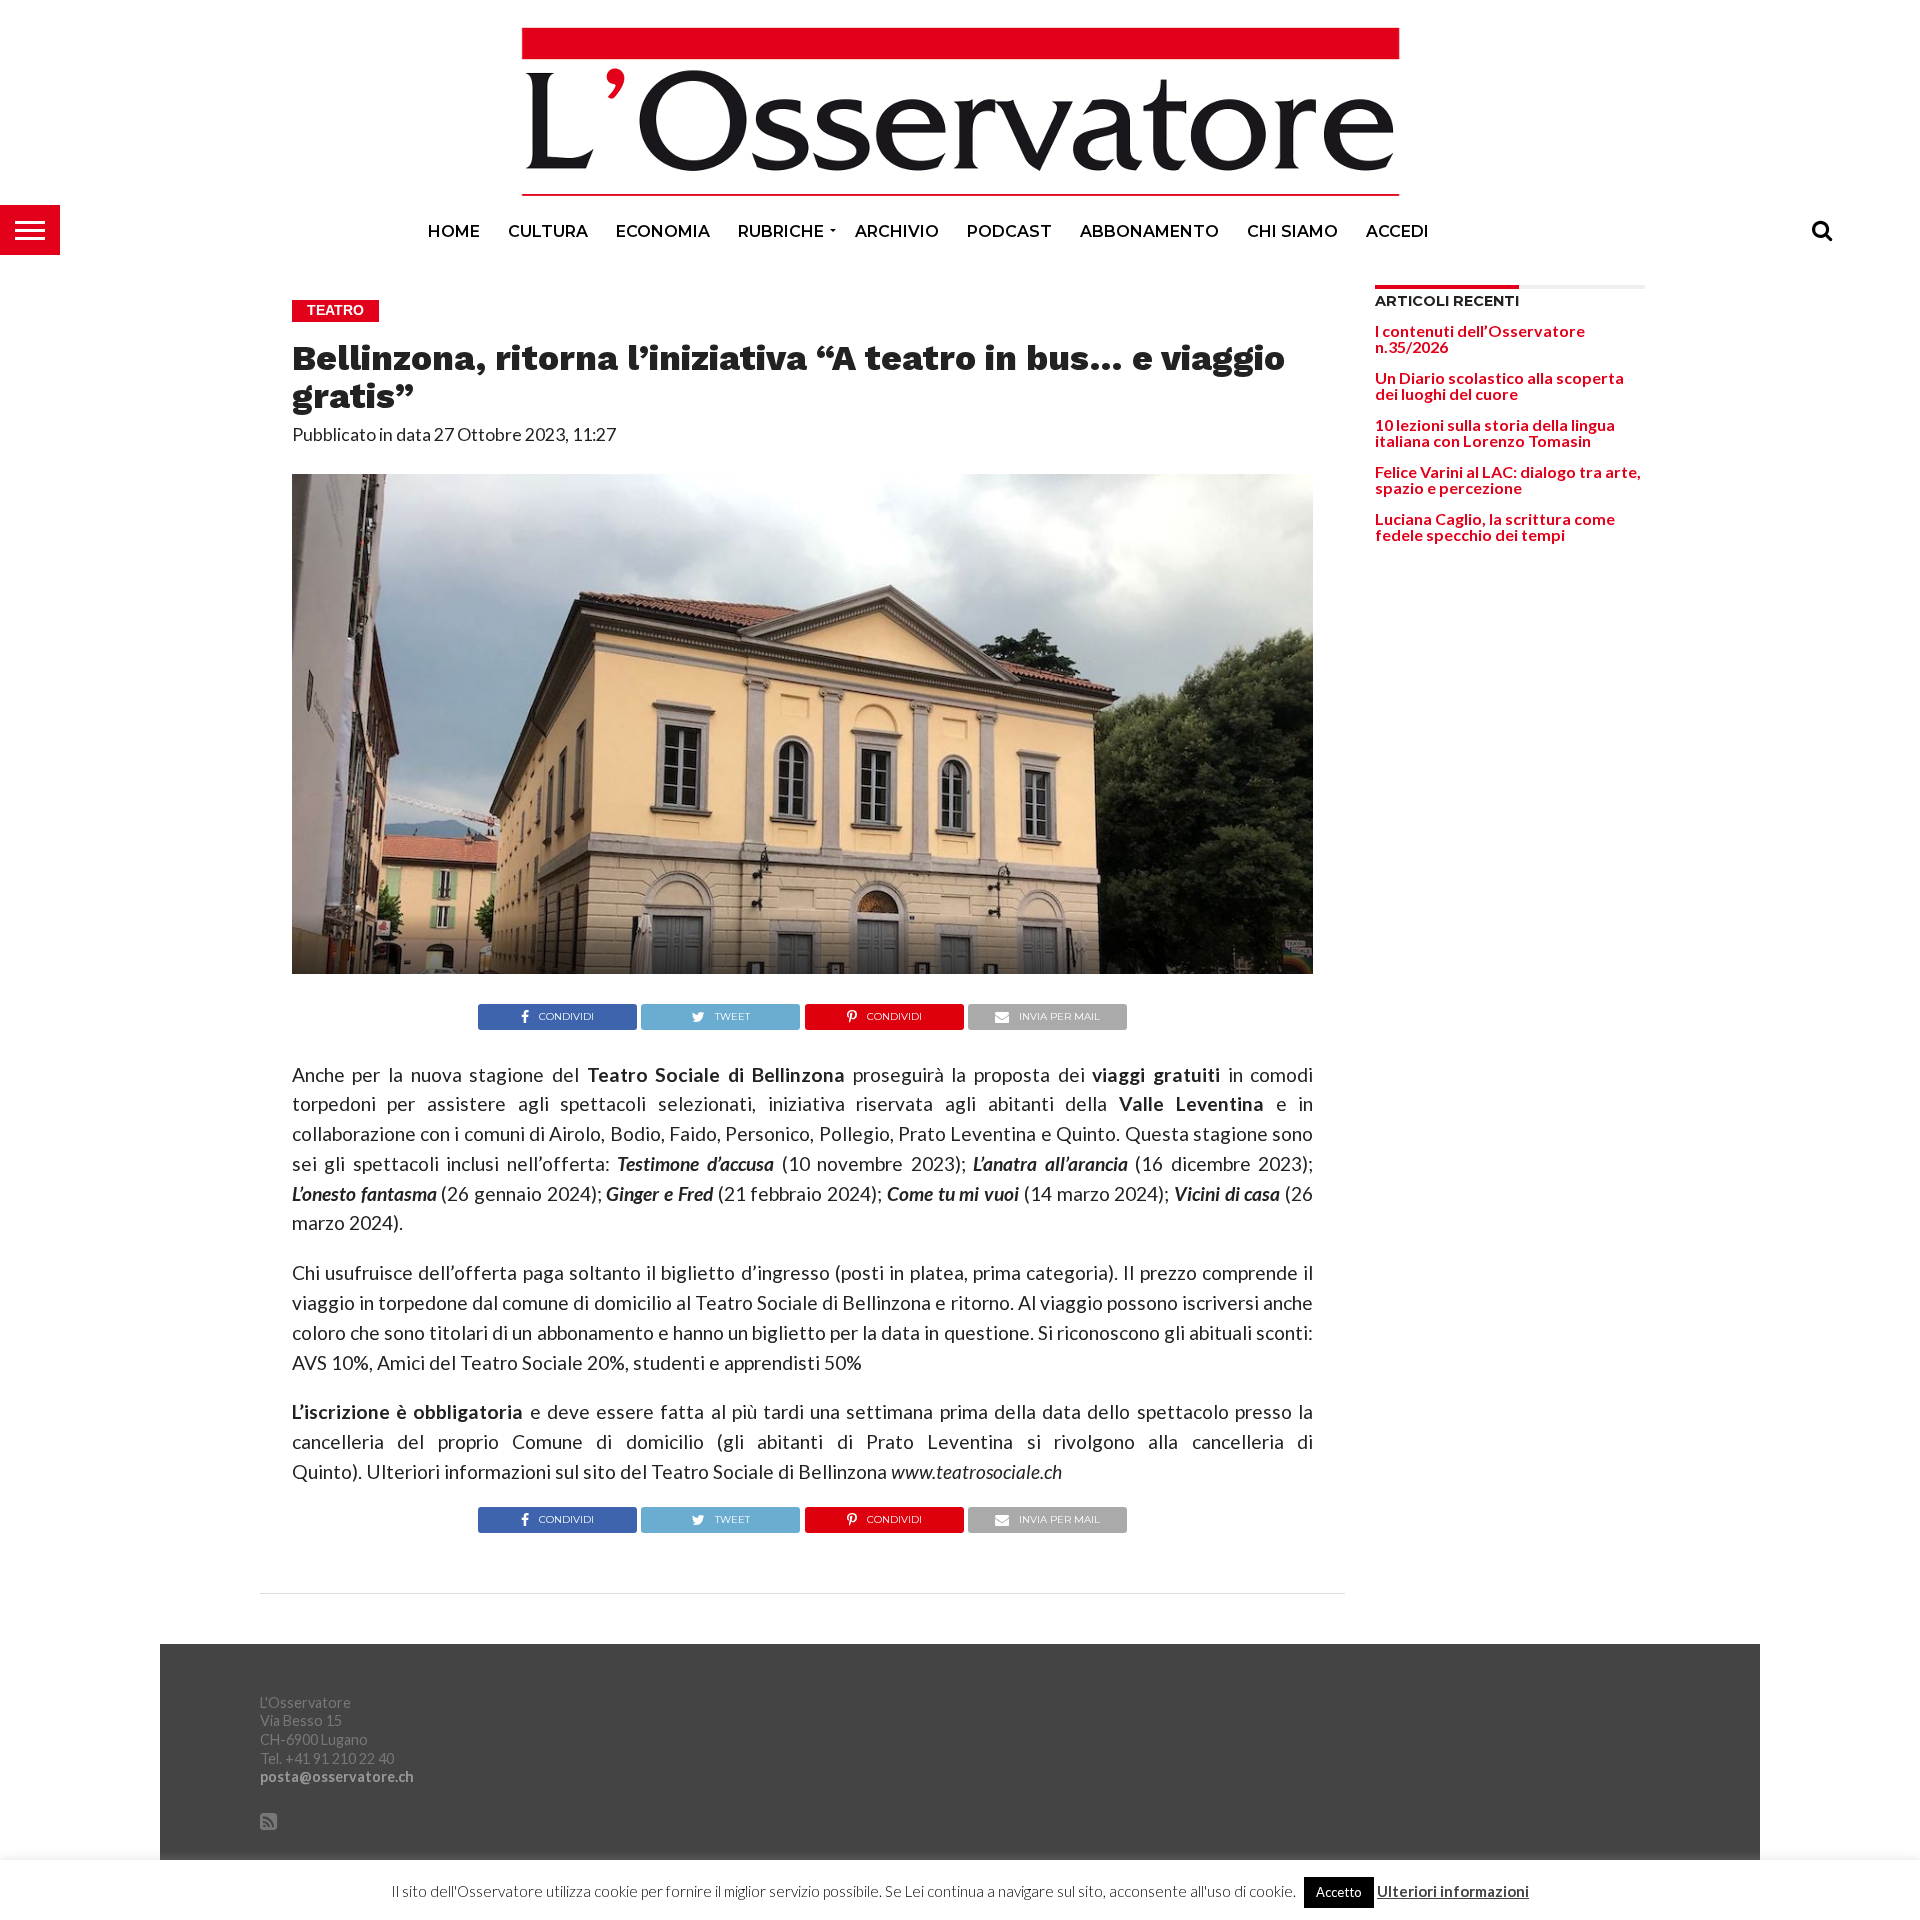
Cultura (548, 231)
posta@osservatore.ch (337, 1776)
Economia (663, 231)
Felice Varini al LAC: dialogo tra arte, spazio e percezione (1508, 479)
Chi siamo (1292, 231)
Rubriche (781, 231)
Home (454, 231)
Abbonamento (1149, 231)
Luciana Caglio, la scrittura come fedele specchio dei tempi (1495, 526)
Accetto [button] (1339, 1892)
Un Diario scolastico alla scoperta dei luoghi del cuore (1499, 385)
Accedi (1397, 231)
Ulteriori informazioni (1453, 1891)
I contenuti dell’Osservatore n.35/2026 (1480, 338)
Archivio (897, 231)
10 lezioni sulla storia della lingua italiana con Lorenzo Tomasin (1495, 432)
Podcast (1009, 231)
